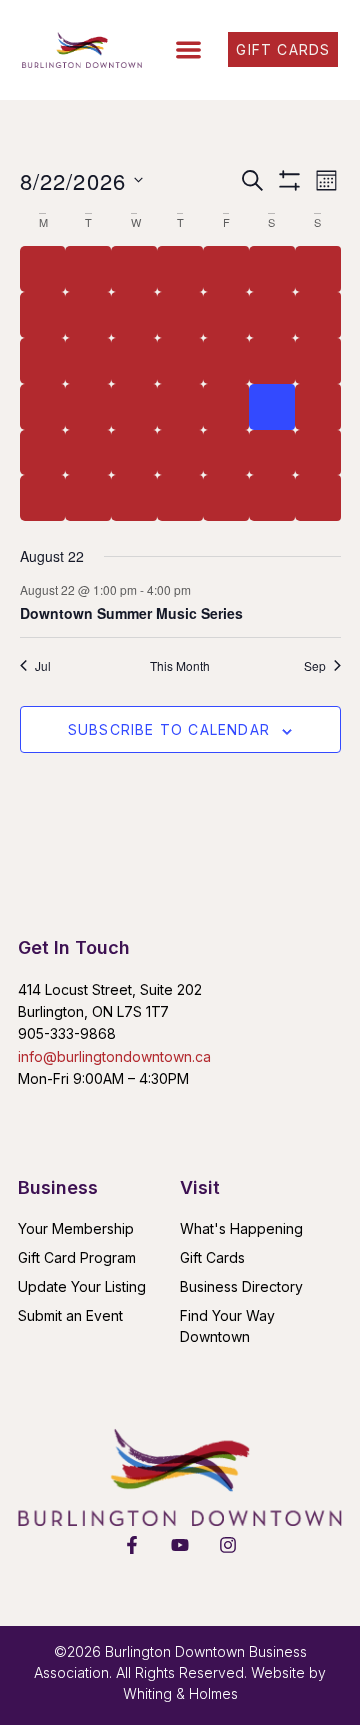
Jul (43, 666)
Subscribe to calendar (169, 729)
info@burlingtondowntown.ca (114, 1056)
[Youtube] (180, 1545)
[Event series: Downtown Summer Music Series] (201, 589)
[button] (188, 50)
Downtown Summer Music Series (131, 613)
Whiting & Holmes (180, 1693)
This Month (180, 666)
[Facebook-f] (132, 1545)
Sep (315, 666)
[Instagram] (228, 1545)
